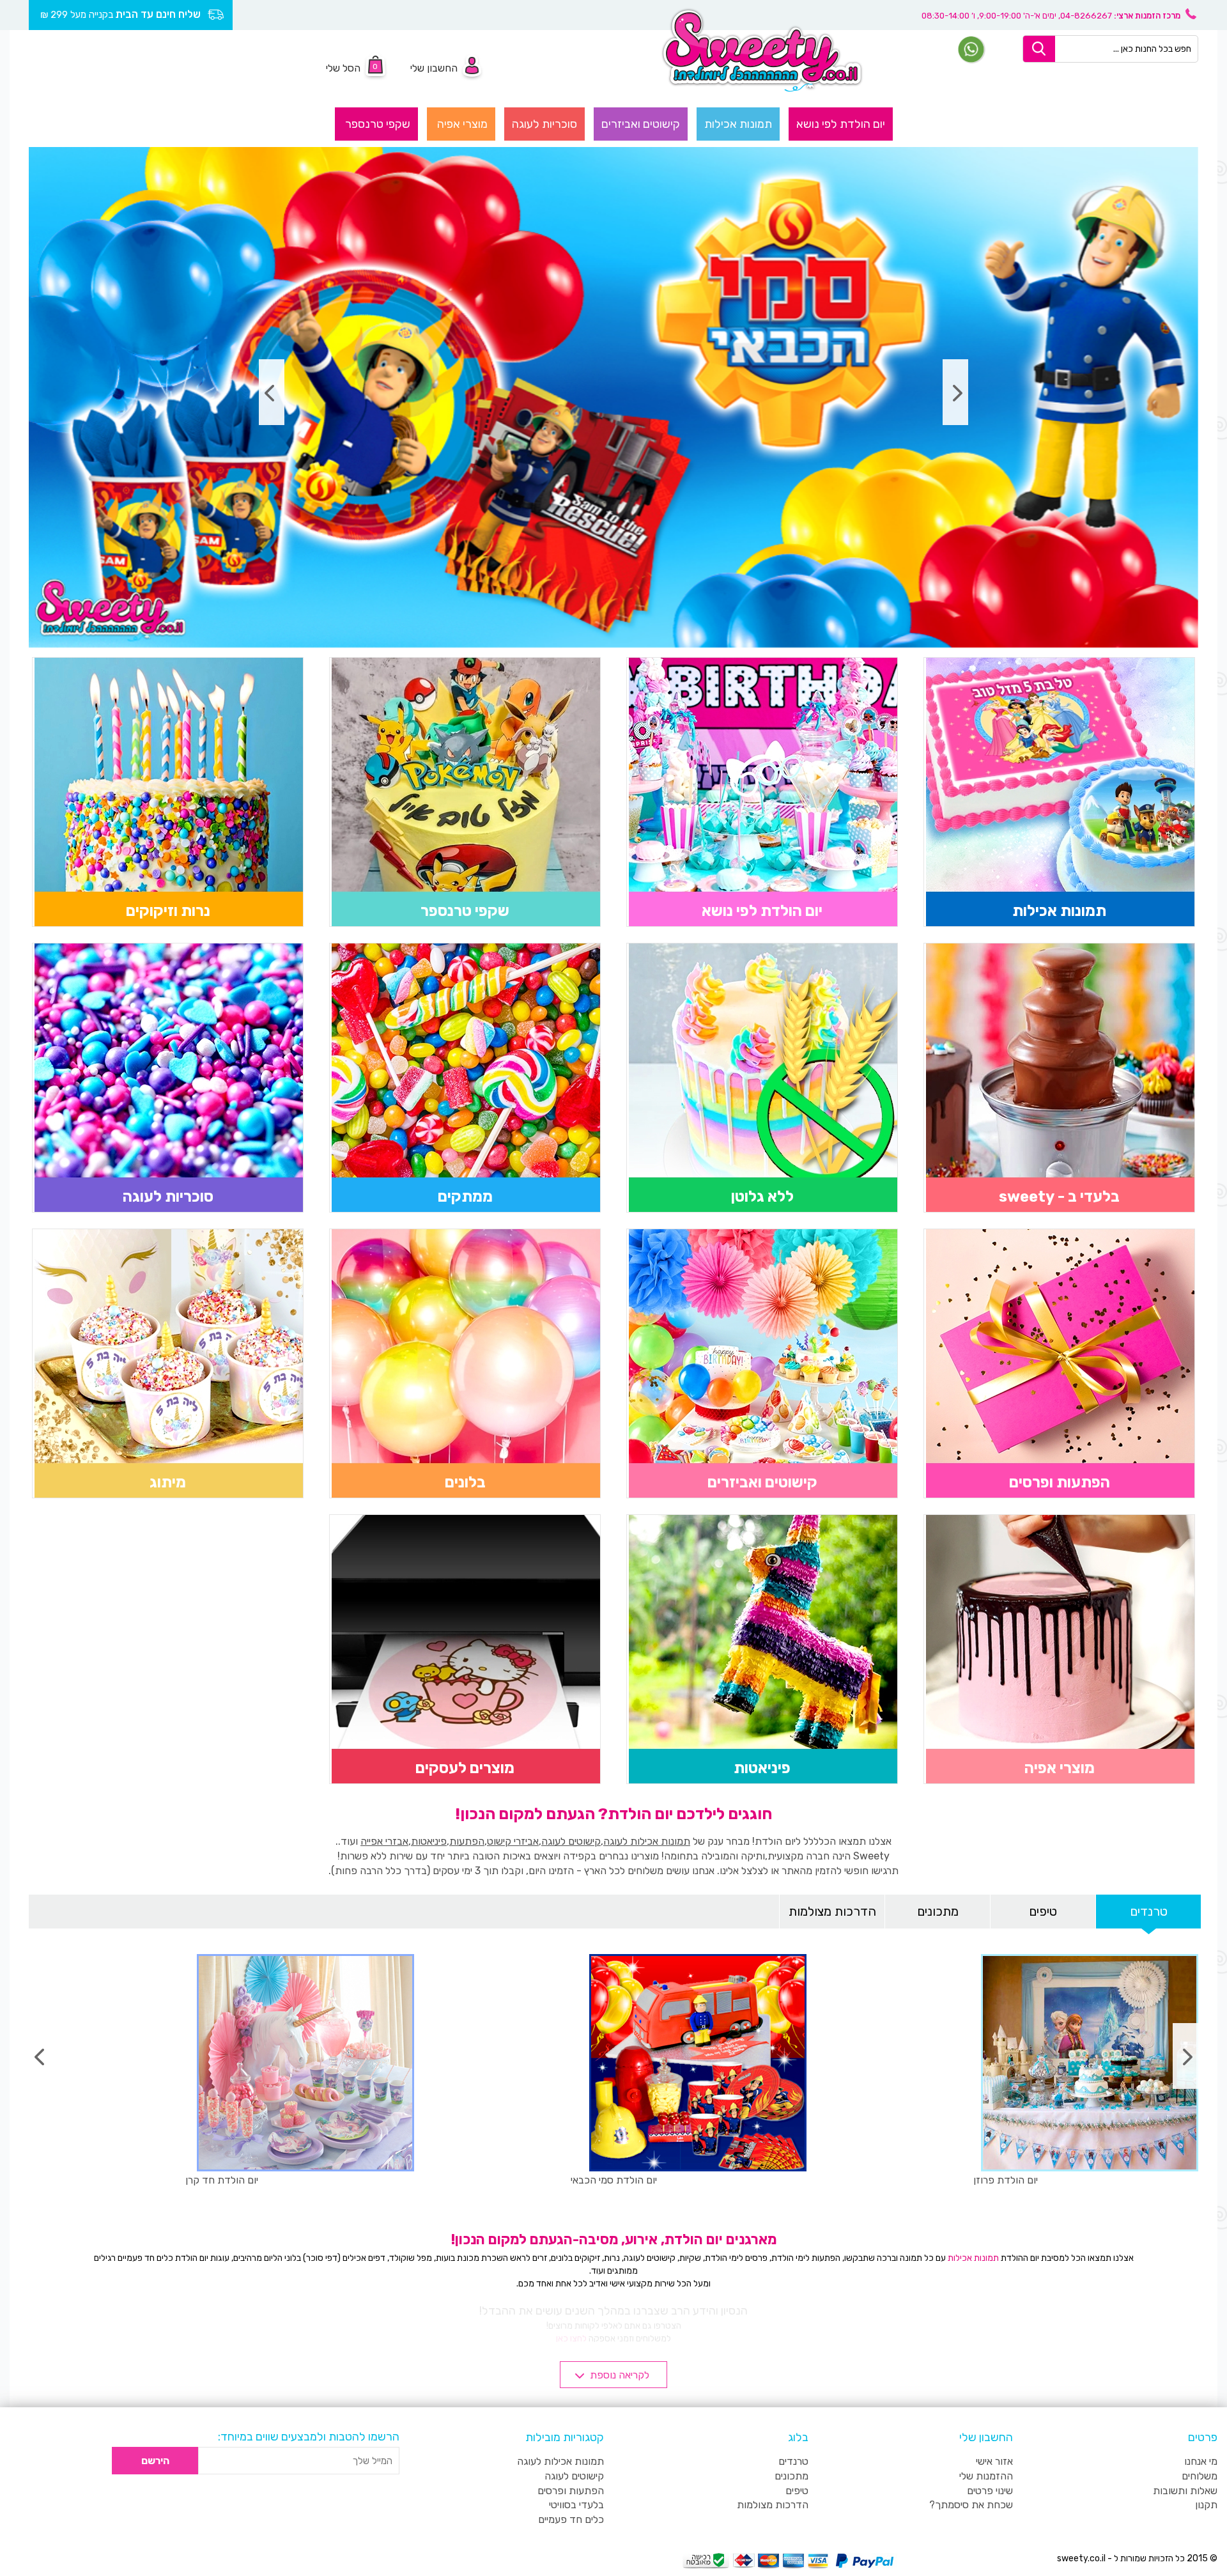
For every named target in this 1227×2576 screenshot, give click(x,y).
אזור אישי (994, 2461)
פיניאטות (429, 1841)
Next (272, 392)
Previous (955, 392)
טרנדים (1149, 1911)
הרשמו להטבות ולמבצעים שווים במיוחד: (309, 2437)
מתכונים (938, 1911)
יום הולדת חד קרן (222, 2180)
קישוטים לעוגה (571, 1841)
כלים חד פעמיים (571, 2519)
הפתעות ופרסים (571, 2491)
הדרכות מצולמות (832, 1911)
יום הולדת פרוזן (1006, 2180)
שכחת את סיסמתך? (971, 2505)
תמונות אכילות (973, 2258)
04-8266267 (1086, 16)
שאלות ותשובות (1185, 2491)
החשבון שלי (434, 68)
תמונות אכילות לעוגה (647, 1841)
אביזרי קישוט (513, 1841)
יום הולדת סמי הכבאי (614, 2180)
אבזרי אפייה (384, 1841)
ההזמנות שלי (986, 2476)
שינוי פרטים (990, 2491)
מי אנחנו (1201, 2461)
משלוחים (1200, 2476)
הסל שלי (343, 68)
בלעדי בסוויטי (576, 2505)
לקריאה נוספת (620, 2375)
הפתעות (467, 1841)
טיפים (1043, 1911)
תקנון (1206, 2505)
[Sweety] (762, 50)
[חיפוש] (1039, 49)
